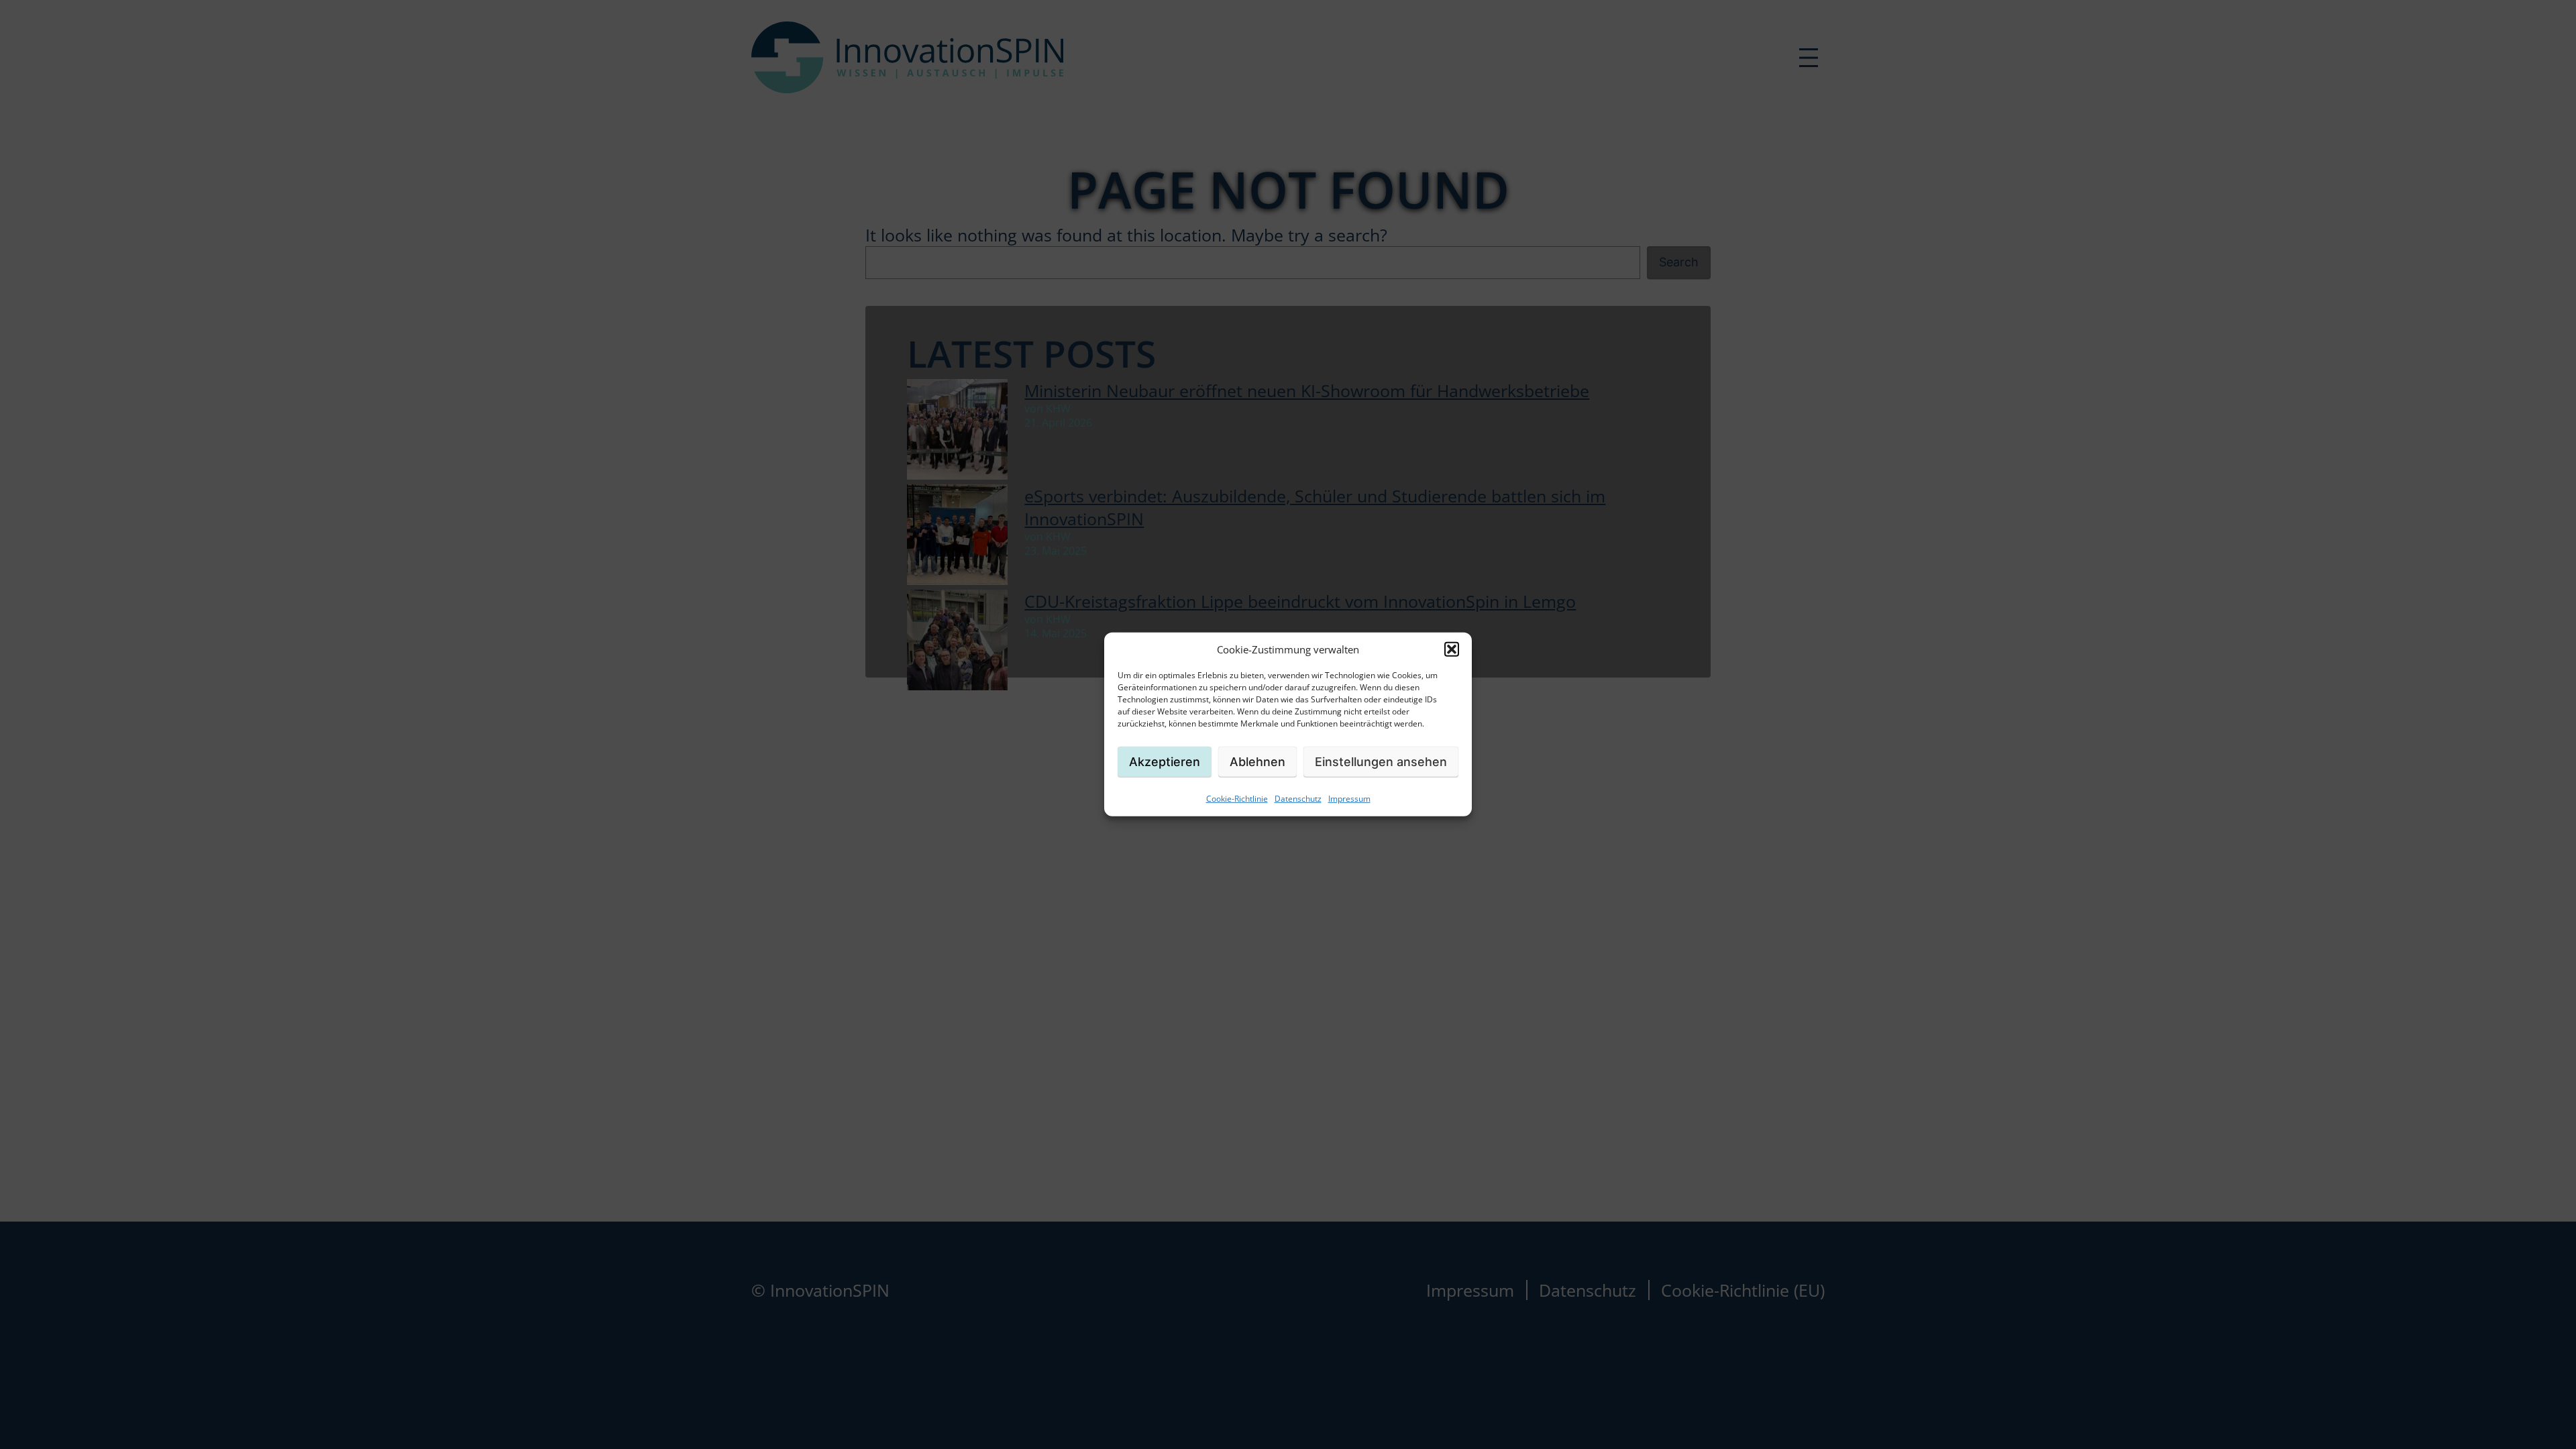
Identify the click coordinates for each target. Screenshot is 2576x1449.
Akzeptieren (1165, 761)
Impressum (1349, 799)
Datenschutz (1298, 799)
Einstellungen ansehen (1381, 761)
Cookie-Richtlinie (1237, 799)
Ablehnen (1257, 761)
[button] (1452, 649)
